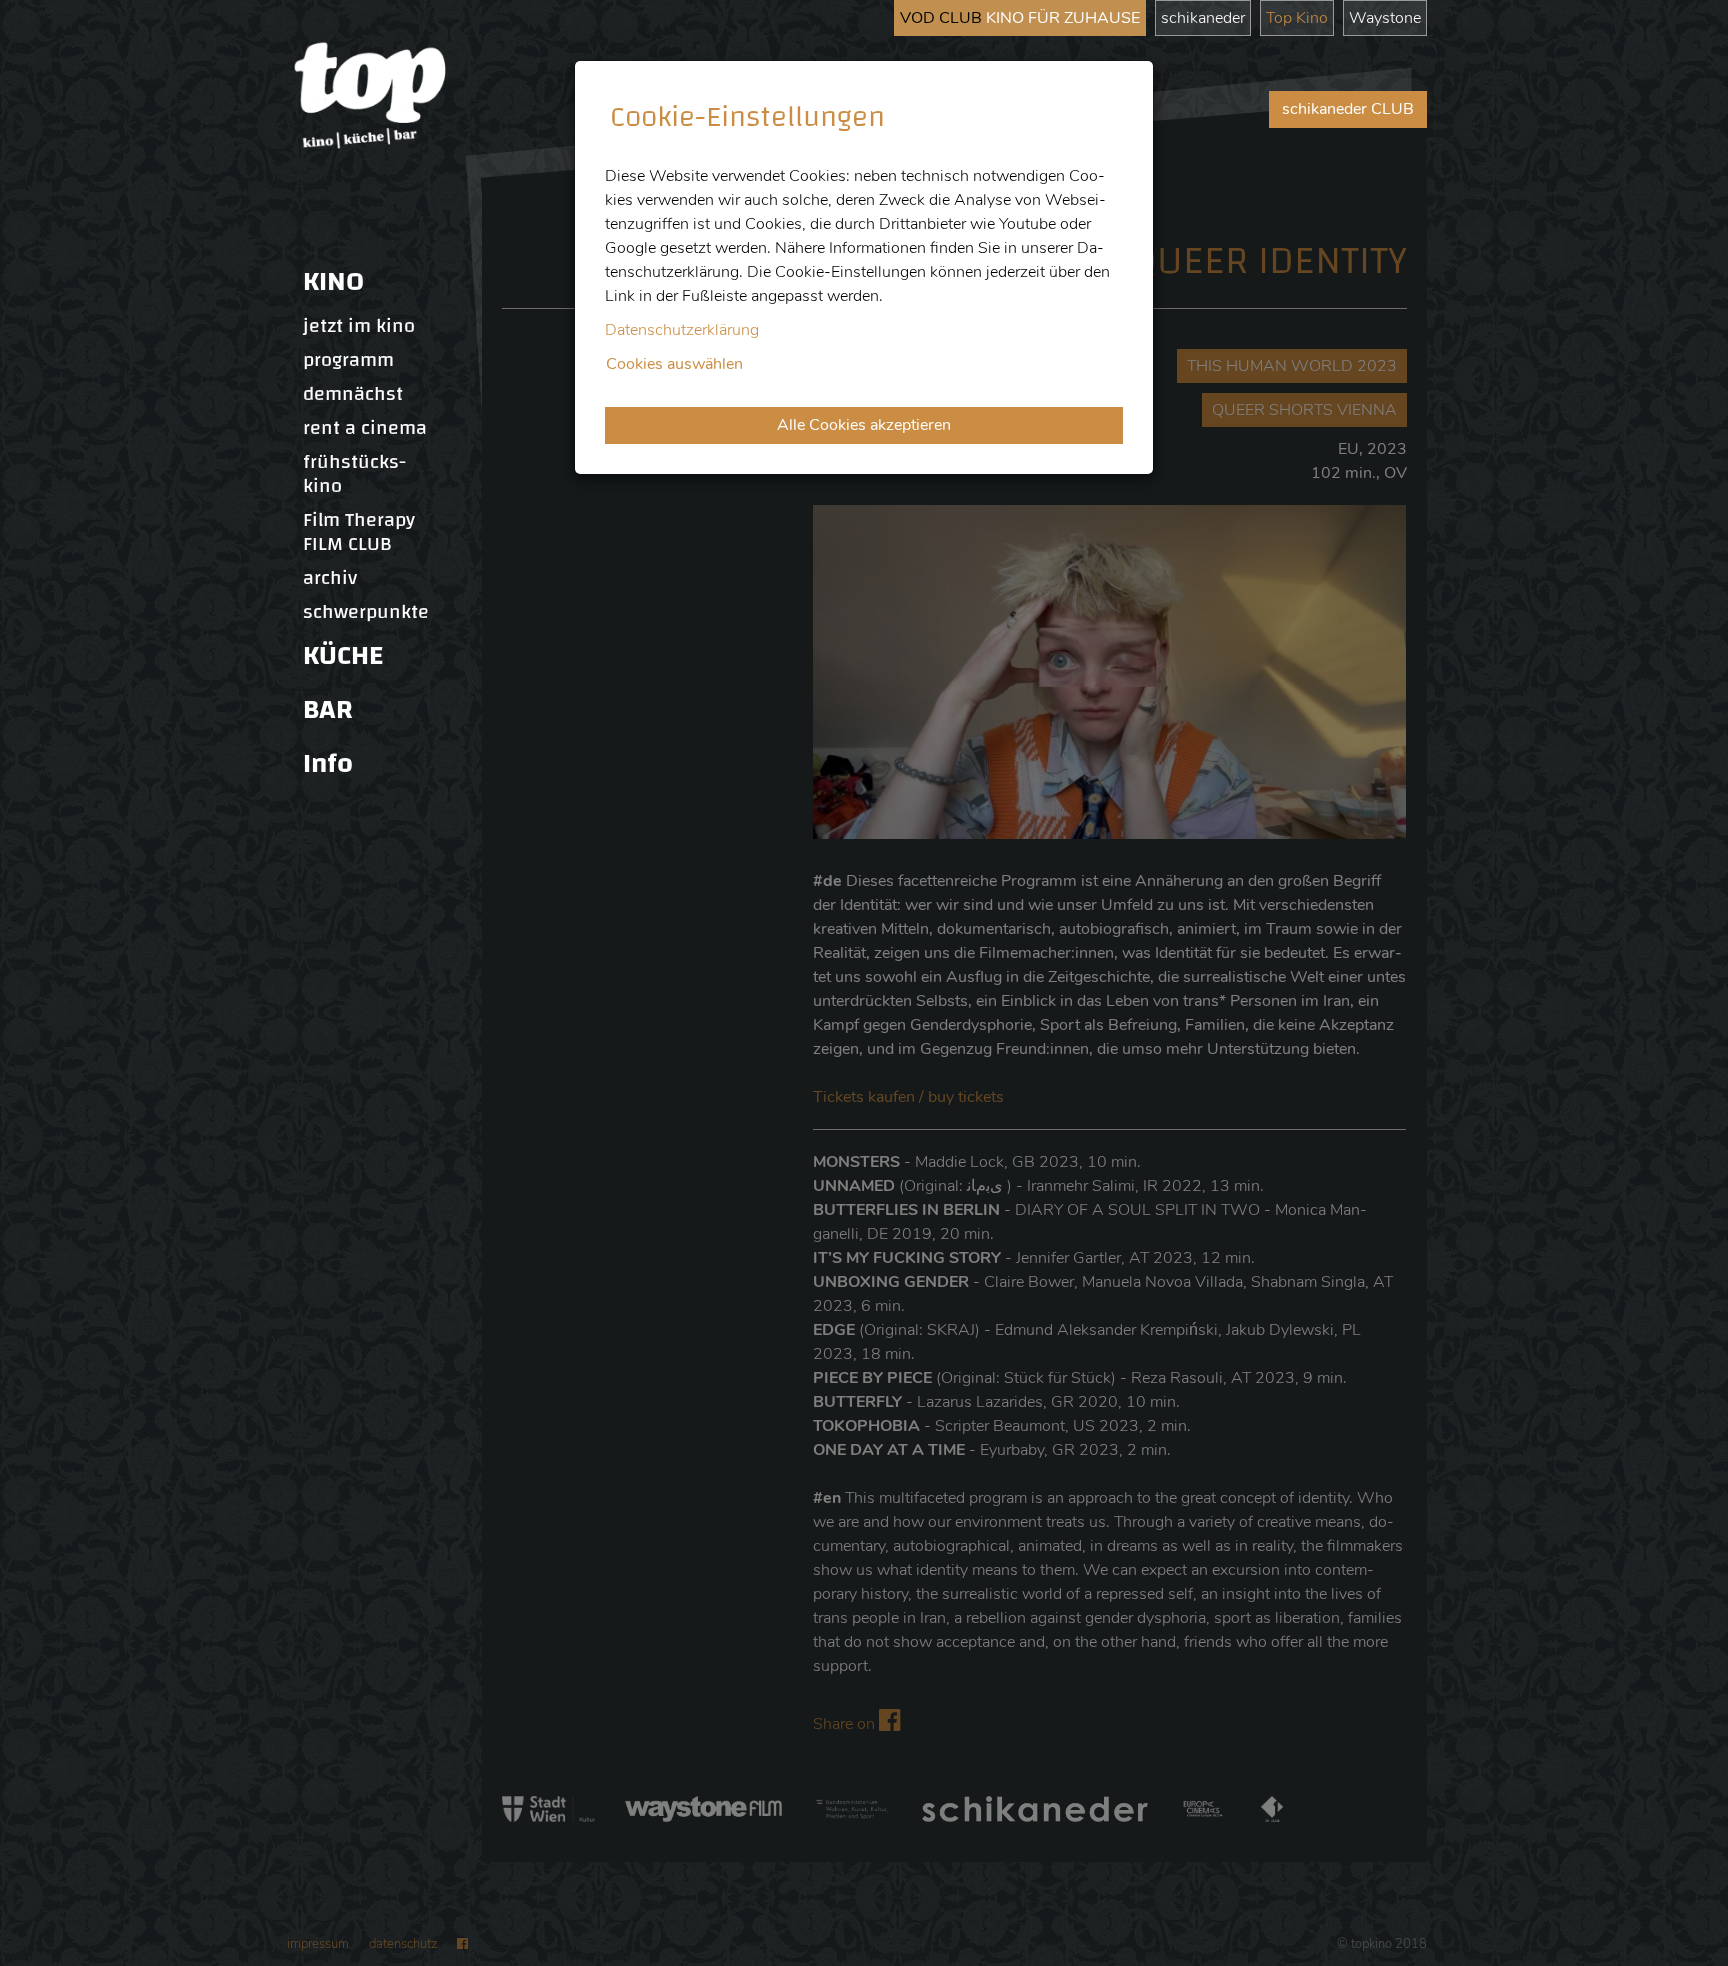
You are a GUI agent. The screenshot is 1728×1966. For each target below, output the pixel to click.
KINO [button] (333, 281)
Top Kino (1297, 18)
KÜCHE (343, 655)
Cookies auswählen (674, 364)
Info (328, 763)
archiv (330, 578)
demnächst (353, 394)
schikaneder (1203, 18)
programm (348, 360)
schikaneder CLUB (1348, 109)
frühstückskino (354, 474)
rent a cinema (365, 428)
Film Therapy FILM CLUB (359, 532)
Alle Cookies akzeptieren (864, 425)
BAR (328, 709)
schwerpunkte (366, 612)
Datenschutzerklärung (682, 330)
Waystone (1385, 18)
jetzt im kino (359, 326)
